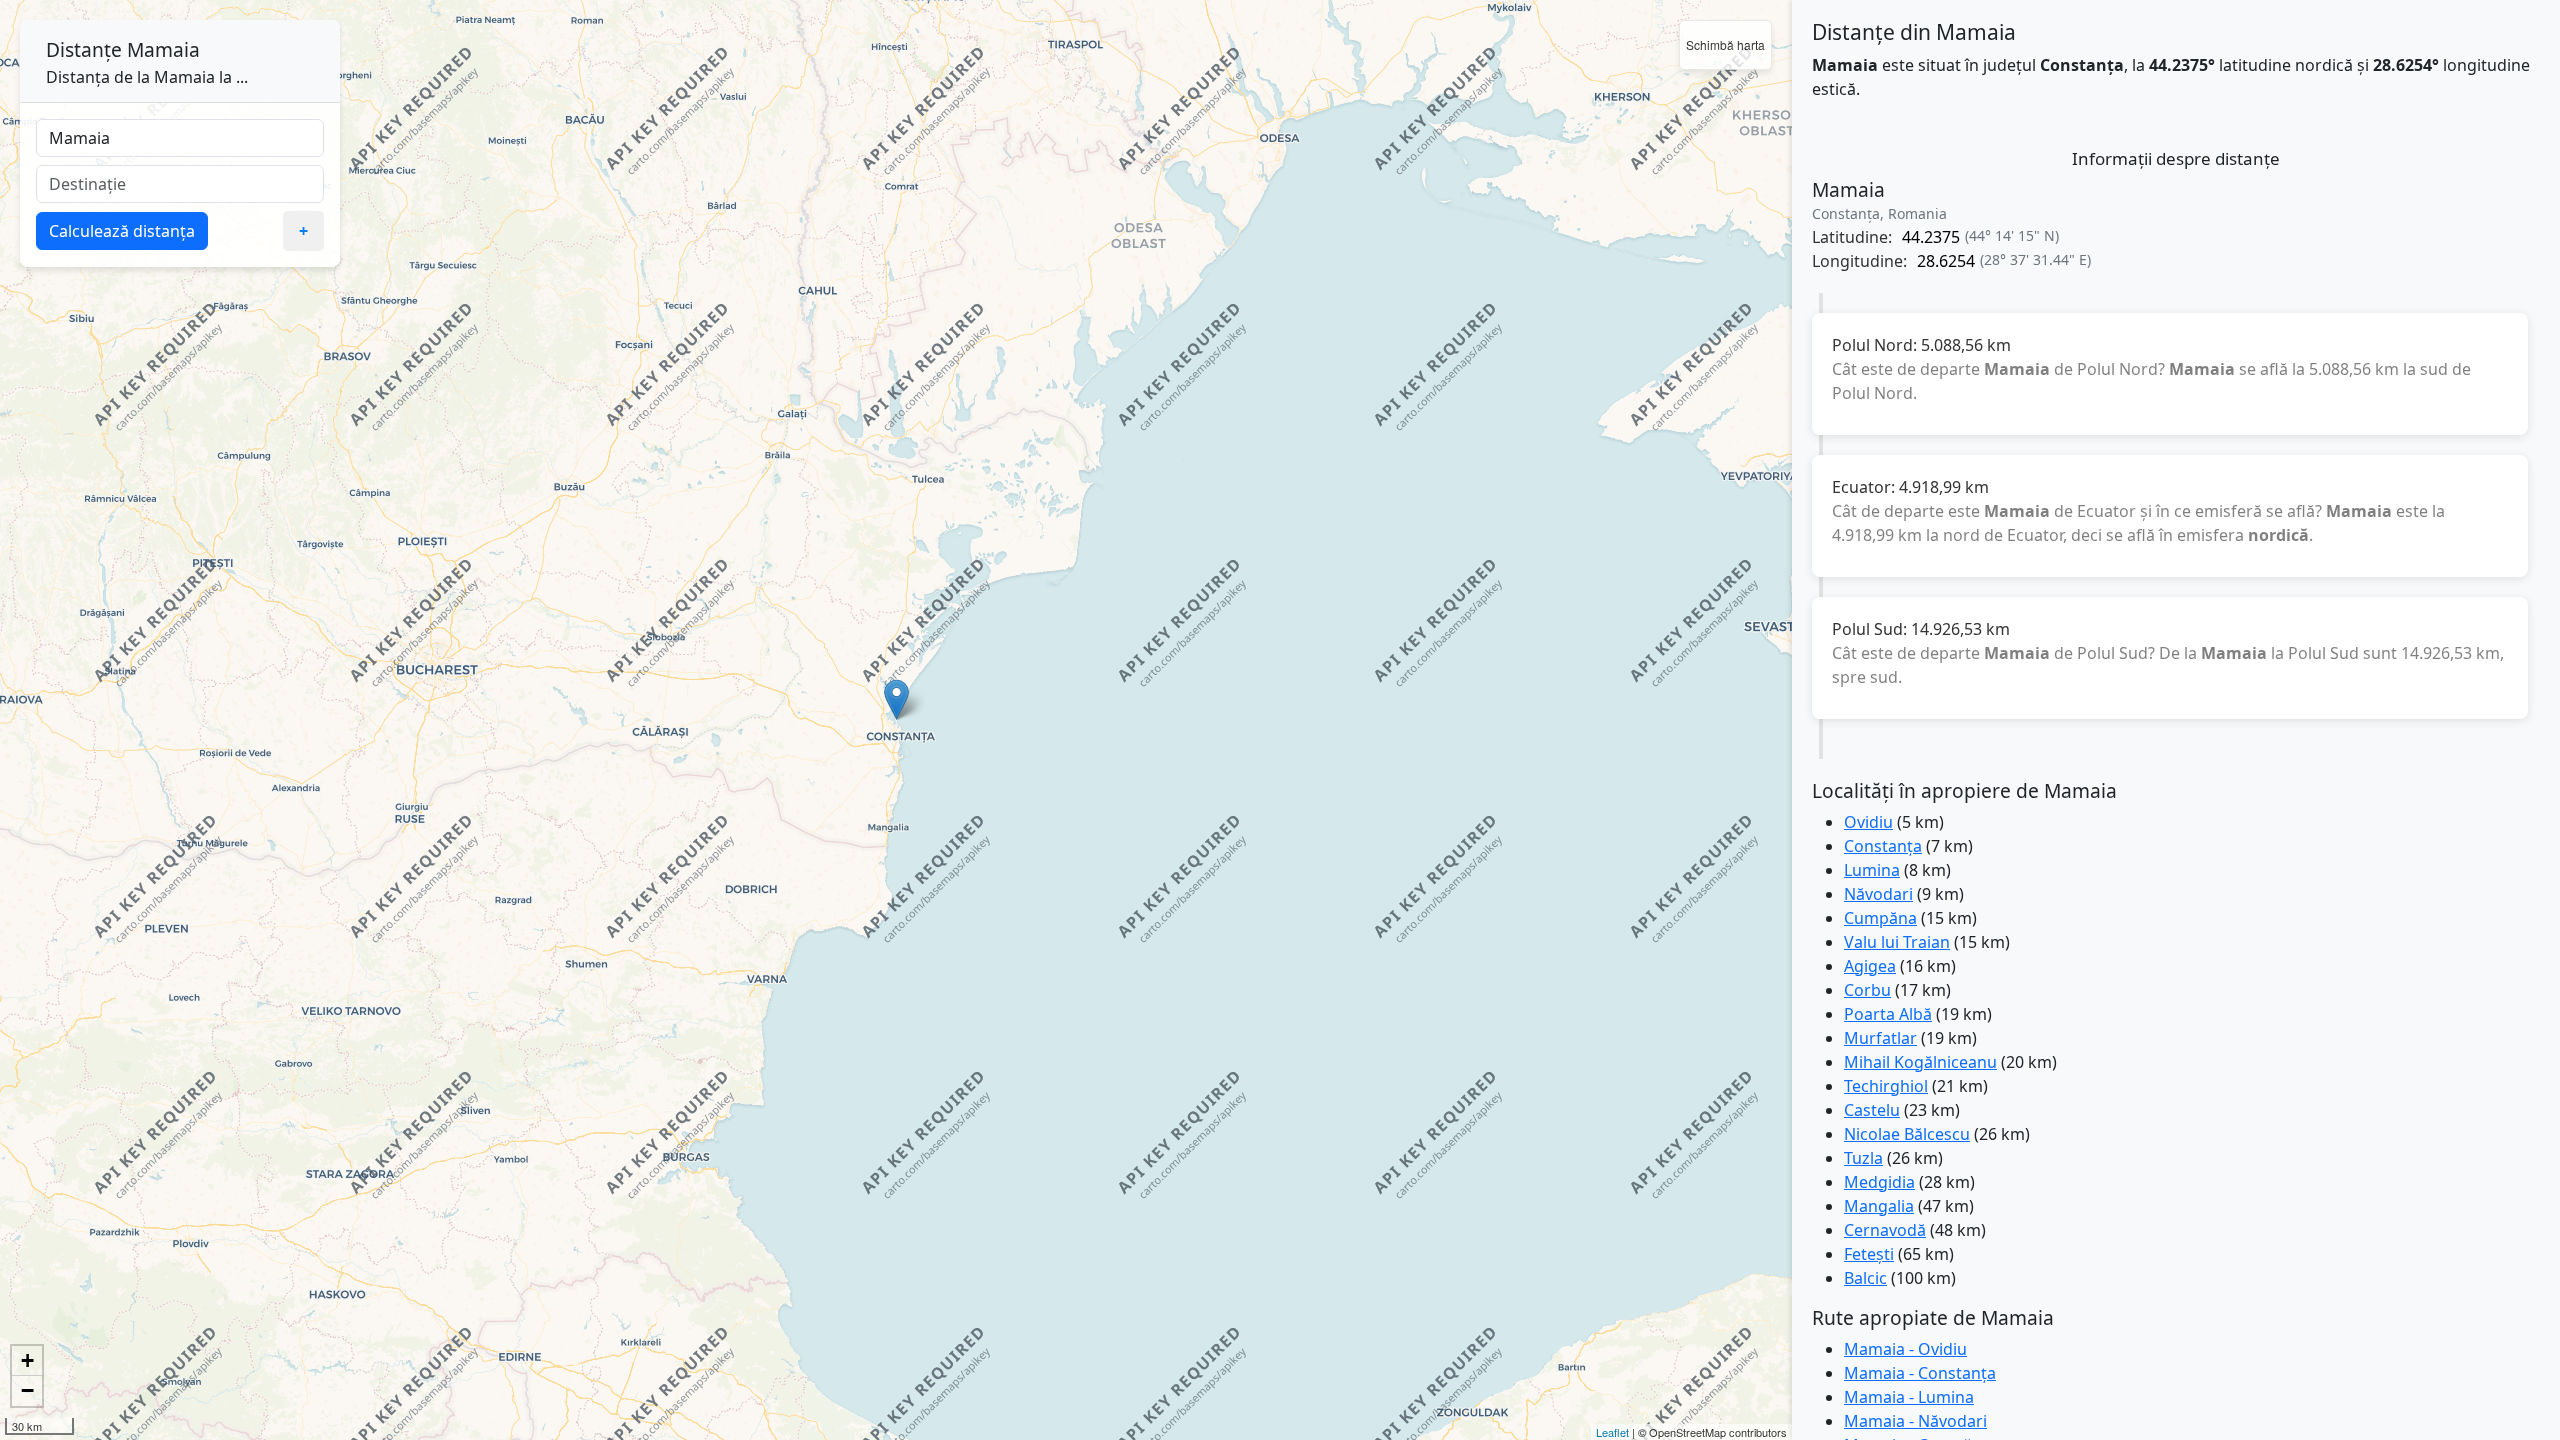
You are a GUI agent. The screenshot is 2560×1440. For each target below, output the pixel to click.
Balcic (1865, 1278)
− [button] (27, 1390)
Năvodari (1878, 894)
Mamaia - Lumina (1909, 1397)
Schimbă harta (1725, 44)
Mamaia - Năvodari (1915, 1421)
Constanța (1883, 846)
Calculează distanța (122, 231)
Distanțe (84, 49)
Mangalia (1879, 1206)
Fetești (1869, 1254)
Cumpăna (1880, 918)
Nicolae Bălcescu (1907, 1134)
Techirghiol (1886, 1086)
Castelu (1872, 1110)
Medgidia (1879, 1182)
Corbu (1867, 990)
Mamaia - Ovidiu (1905, 1349)
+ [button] (27, 1360)
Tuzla (1863, 1158)
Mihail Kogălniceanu (1920, 1062)
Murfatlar (1880, 1038)
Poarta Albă (1888, 1014)
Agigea (1870, 966)
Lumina (1872, 870)
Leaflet (1612, 1432)
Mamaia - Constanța (1920, 1373)
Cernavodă (1885, 1230)
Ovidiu (1868, 822)
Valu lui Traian (1897, 942)
